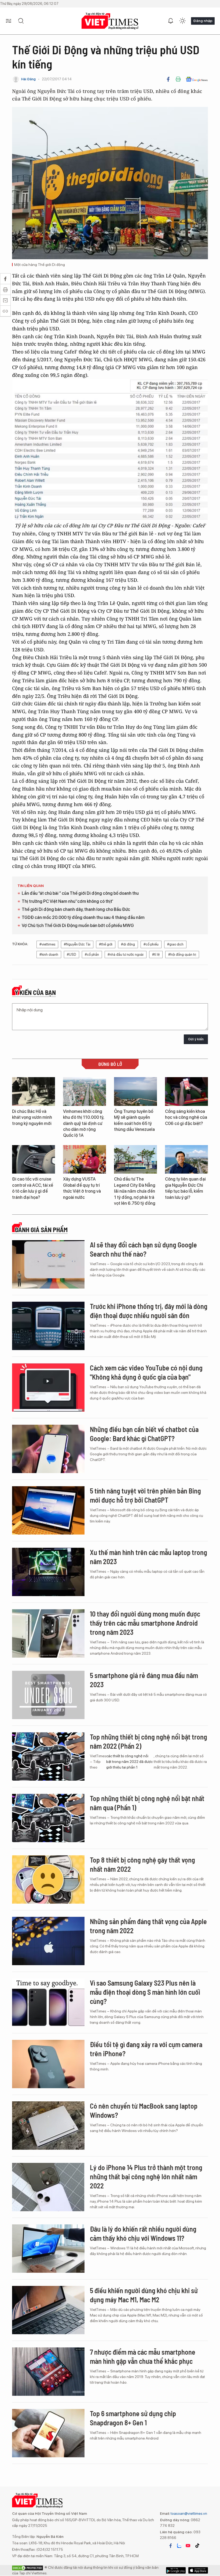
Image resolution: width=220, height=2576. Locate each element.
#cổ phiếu (151, 944)
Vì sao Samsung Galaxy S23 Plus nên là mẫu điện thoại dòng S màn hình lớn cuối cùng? (145, 1992)
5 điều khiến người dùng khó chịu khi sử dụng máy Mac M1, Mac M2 (144, 2295)
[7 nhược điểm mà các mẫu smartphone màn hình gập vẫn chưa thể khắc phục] (48, 2372)
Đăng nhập (203, 21)
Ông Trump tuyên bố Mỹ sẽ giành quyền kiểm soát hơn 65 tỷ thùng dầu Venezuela (134, 1120)
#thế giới (106, 944)
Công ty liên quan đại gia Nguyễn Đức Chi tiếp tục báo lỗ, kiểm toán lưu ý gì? (185, 1188)
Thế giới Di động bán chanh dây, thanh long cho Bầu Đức (76, 909)
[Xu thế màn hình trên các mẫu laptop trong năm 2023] (48, 1572)
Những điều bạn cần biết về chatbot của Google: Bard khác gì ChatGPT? (144, 1434)
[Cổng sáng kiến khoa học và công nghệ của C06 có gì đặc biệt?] (186, 1092)
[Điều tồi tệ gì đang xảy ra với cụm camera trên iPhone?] (48, 2064)
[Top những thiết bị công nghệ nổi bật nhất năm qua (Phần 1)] (48, 1818)
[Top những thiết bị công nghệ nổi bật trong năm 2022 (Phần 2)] (48, 1756)
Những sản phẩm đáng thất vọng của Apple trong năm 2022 (148, 1926)
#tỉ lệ (156, 955)
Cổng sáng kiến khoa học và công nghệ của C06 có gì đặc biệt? (186, 1117)
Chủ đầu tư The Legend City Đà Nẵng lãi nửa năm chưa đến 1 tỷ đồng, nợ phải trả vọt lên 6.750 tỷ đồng (135, 1191)
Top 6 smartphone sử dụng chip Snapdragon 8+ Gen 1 (133, 2418)
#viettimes (47, 944)
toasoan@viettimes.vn (188, 2513)
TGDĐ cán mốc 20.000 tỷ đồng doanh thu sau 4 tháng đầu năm (83, 917)
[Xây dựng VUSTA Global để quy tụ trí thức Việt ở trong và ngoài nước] (85, 1159)
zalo (179, 2546)
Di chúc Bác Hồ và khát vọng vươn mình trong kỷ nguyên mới (32, 1117)
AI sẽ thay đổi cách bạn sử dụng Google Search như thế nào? (143, 1249)
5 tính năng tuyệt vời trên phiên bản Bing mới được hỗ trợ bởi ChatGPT (145, 1495)
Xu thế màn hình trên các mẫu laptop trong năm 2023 (148, 1557)
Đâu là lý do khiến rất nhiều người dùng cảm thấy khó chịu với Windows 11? (143, 2233)
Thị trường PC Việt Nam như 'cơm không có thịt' (67, 901)
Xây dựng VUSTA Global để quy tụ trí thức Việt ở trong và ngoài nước (82, 1188)
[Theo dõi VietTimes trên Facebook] (171, 2546)
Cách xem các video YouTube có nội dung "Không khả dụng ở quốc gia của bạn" (146, 1372)
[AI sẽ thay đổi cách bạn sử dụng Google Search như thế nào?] (48, 1264)
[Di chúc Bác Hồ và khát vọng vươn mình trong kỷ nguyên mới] (34, 1092)
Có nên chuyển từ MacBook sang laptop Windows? (144, 2110)
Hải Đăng (28, 79)
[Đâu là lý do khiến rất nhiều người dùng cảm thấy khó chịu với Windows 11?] (48, 2249)
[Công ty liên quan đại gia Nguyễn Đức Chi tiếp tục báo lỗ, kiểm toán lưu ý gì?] (186, 1159)
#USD (71, 955)
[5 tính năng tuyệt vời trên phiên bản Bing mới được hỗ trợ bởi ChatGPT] (48, 1510)
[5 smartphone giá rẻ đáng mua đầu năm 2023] (48, 1695)
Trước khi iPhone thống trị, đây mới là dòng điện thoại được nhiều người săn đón (149, 1311)
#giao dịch (175, 944)
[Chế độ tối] (182, 21)
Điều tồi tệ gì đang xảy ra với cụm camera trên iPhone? (146, 2049)
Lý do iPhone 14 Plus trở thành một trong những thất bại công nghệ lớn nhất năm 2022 (146, 2176)
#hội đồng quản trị (182, 955)
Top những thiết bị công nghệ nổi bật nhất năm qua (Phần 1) (147, 1803)
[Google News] (197, 79)
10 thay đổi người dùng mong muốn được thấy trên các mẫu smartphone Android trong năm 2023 (145, 1623)
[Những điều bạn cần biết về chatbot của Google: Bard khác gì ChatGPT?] (48, 1449)
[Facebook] (168, 79)
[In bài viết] (178, 79)
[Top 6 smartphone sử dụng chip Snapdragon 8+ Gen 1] (48, 2433)
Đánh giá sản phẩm (41, 1230)
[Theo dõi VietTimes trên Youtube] (188, 2546)
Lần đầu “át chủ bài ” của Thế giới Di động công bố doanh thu (80, 893)
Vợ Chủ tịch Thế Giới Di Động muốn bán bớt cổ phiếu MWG (78, 926)
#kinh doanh (49, 955)
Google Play (198, 2570)
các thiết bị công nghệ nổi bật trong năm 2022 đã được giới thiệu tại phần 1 (129, 1762)
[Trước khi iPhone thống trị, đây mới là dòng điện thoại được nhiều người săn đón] (48, 1326)
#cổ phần (92, 955)
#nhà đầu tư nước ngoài (126, 955)
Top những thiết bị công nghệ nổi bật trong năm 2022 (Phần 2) (148, 1741)
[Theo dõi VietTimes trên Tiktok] (197, 2546)
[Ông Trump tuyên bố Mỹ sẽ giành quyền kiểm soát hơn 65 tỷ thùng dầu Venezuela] (135, 1092)
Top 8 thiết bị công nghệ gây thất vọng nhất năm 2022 (142, 1864)
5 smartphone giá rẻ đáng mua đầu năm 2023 (144, 1680)
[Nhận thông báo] (171, 21)
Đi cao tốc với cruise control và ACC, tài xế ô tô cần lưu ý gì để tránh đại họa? (33, 1188)
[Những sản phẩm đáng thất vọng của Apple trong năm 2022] (48, 1941)
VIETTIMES (110, 21)
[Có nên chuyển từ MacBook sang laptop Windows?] (48, 2126)
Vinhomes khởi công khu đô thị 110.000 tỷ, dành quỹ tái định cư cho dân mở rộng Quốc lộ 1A (84, 1123)
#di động (128, 944)
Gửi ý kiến (196, 1039)
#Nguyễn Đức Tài (77, 944)
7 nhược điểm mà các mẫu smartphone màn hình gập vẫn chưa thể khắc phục (143, 2356)
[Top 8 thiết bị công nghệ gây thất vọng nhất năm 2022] (48, 1879)
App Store (176, 2570)
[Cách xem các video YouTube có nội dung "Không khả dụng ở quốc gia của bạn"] (48, 1387)
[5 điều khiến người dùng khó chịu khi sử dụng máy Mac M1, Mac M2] (48, 2310)
